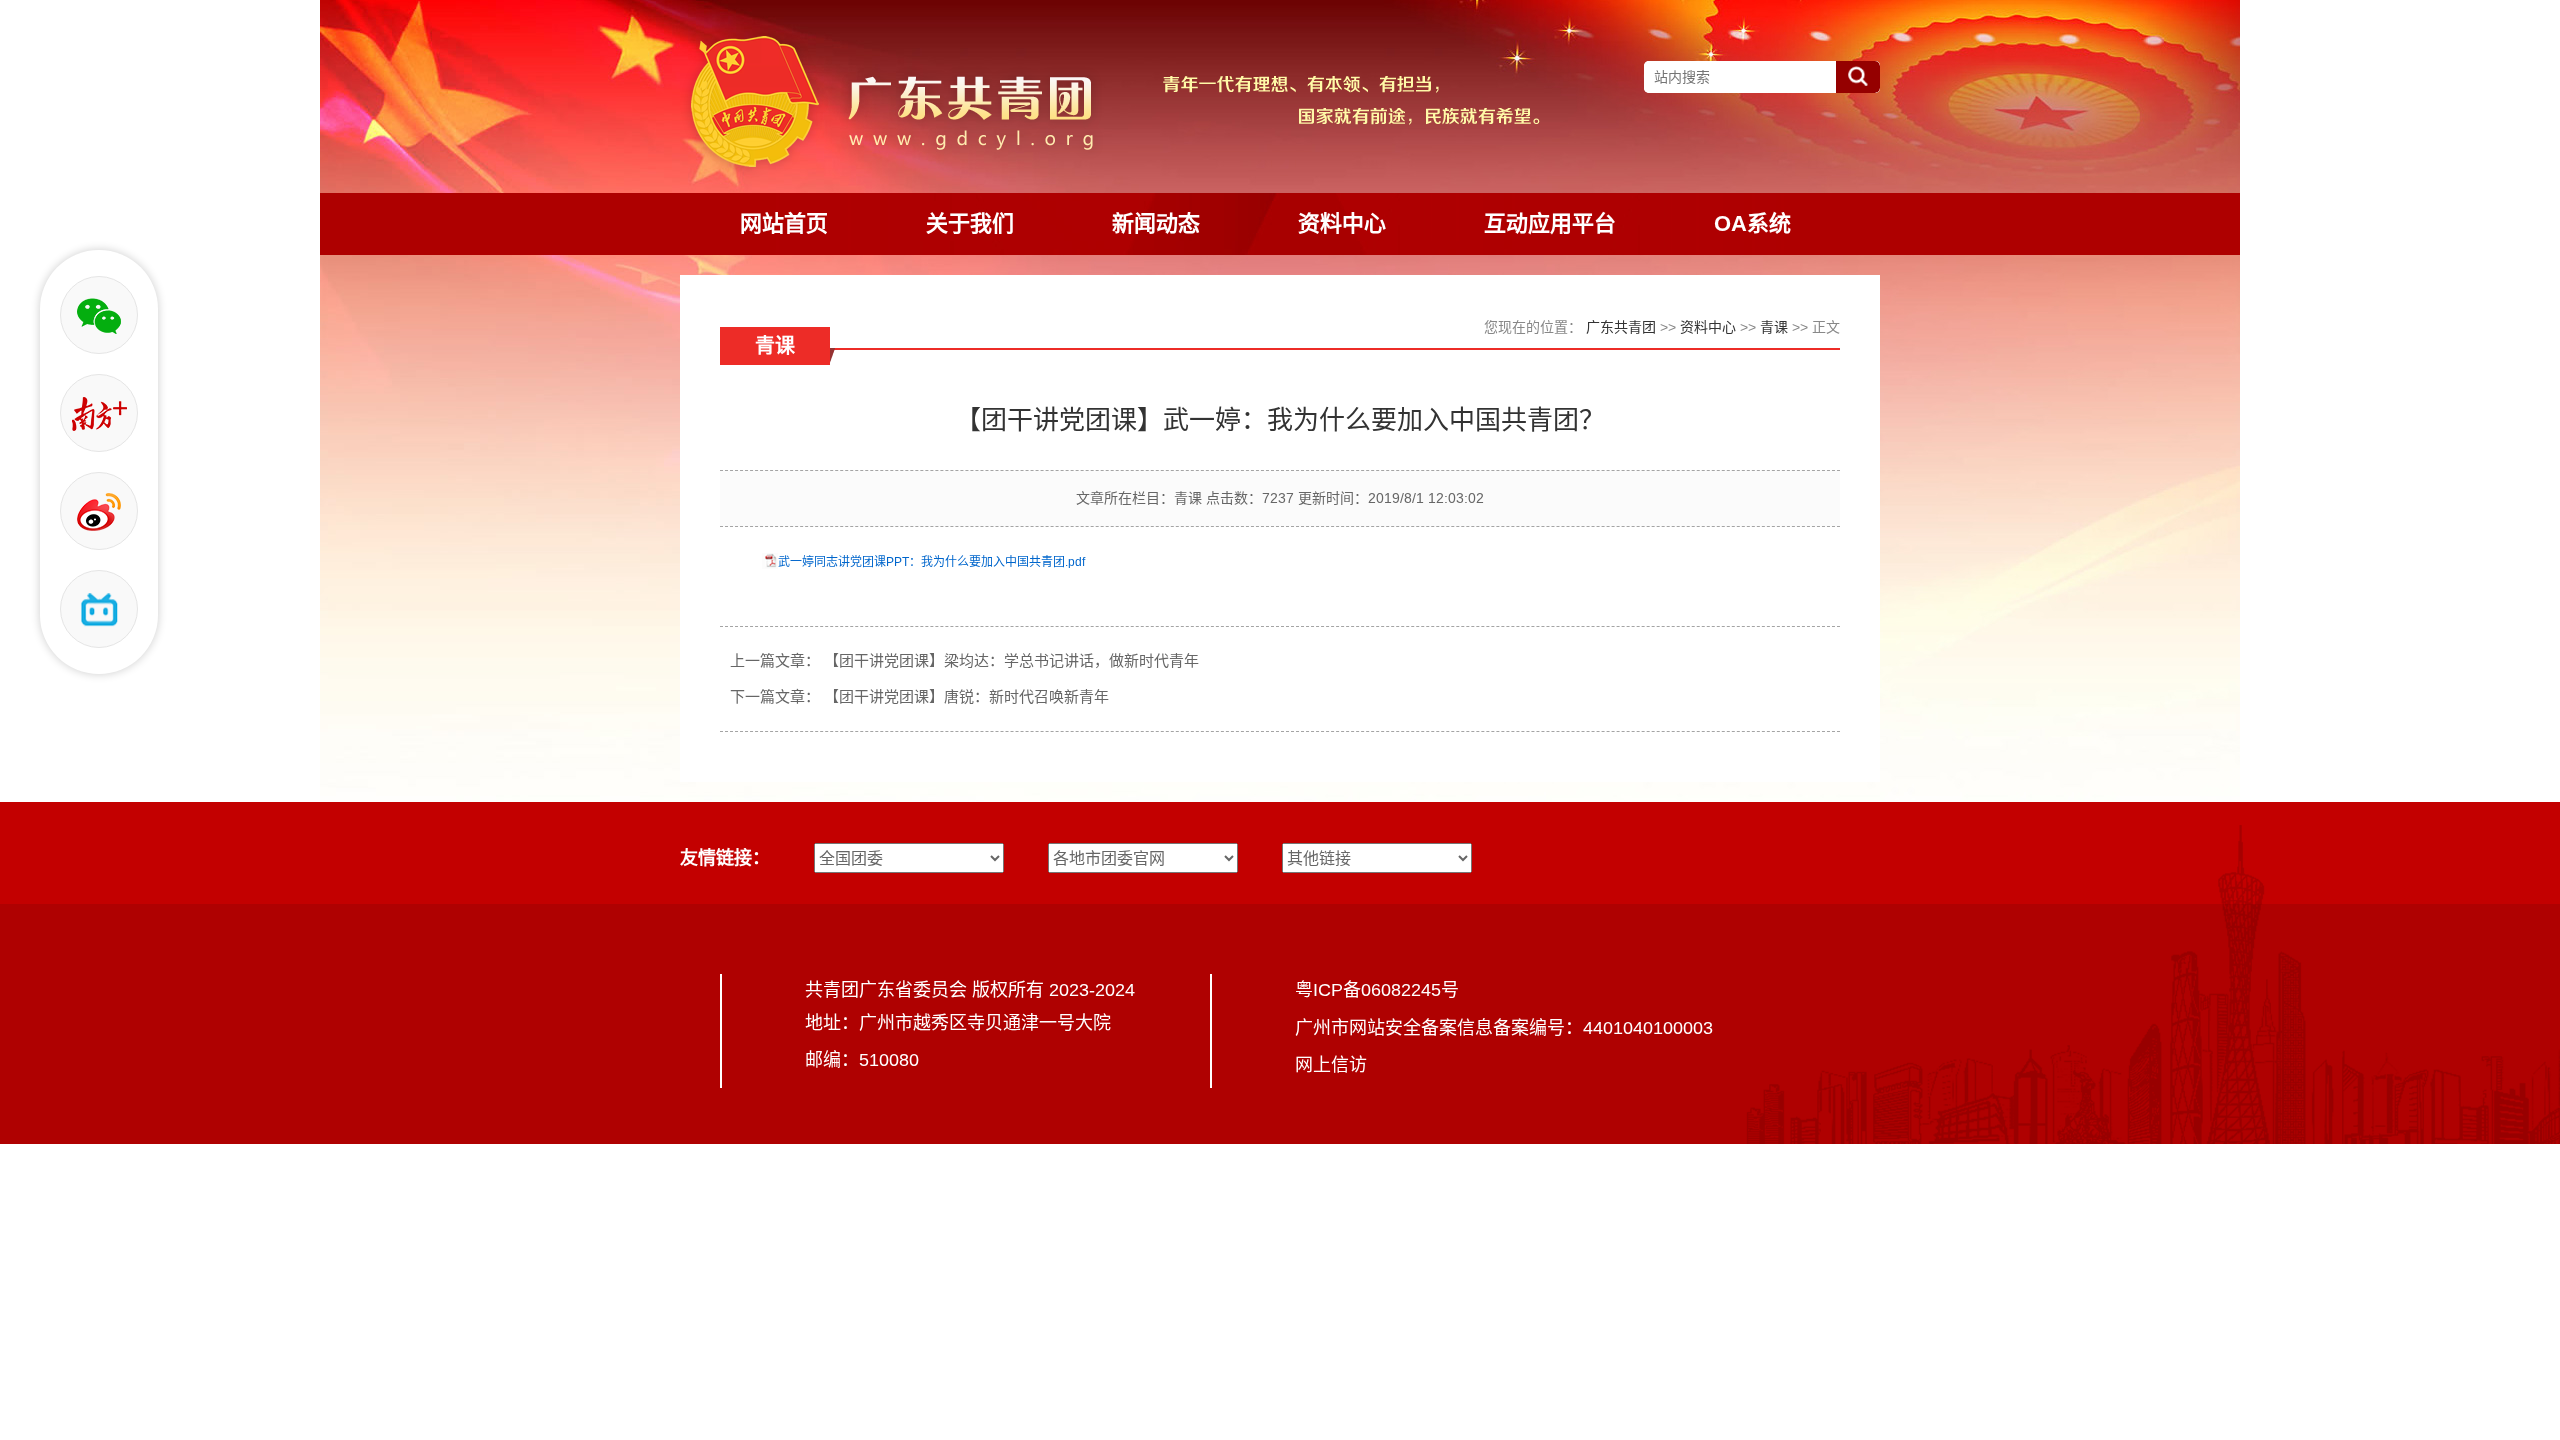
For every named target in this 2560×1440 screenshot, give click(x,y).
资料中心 (1708, 327)
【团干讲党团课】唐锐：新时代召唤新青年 (966, 696)
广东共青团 (1621, 327)
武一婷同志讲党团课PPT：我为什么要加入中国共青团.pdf (931, 562)
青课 (1774, 327)
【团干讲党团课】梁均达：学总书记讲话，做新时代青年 (1011, 660)
